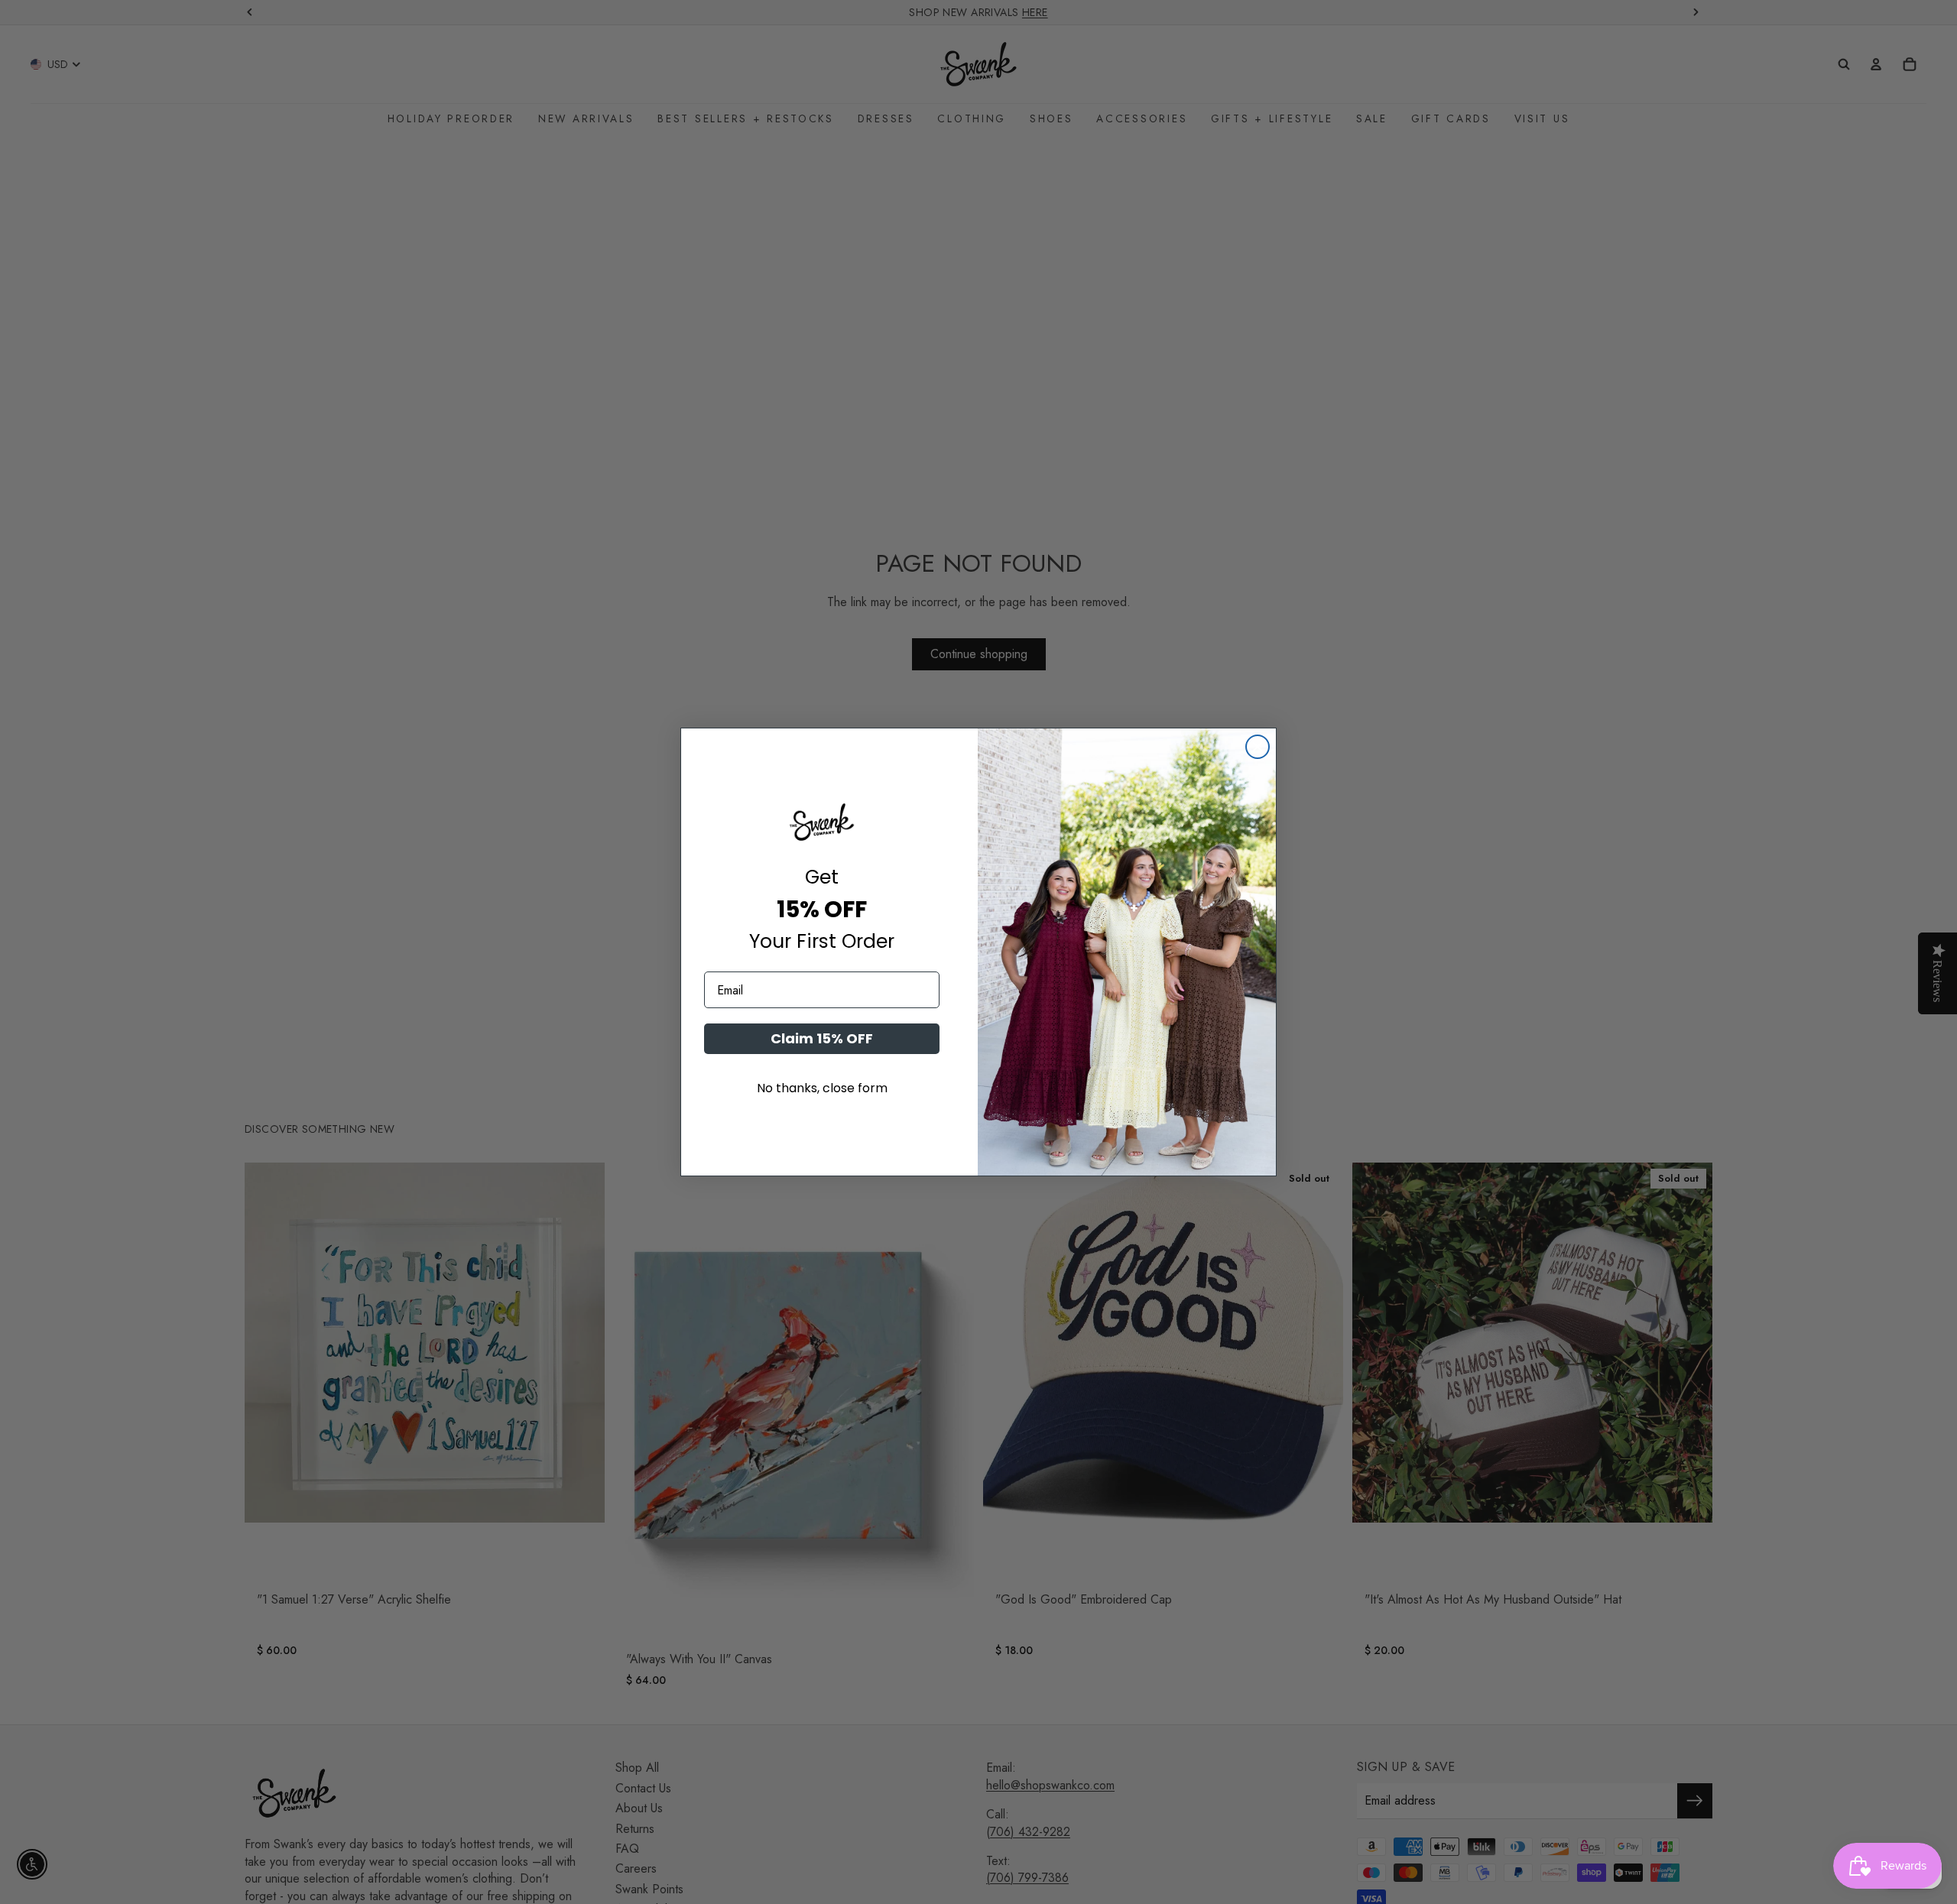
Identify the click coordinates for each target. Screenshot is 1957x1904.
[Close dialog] (1258, 747)
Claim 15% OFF (822, 1038)
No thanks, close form (822, 1088)
